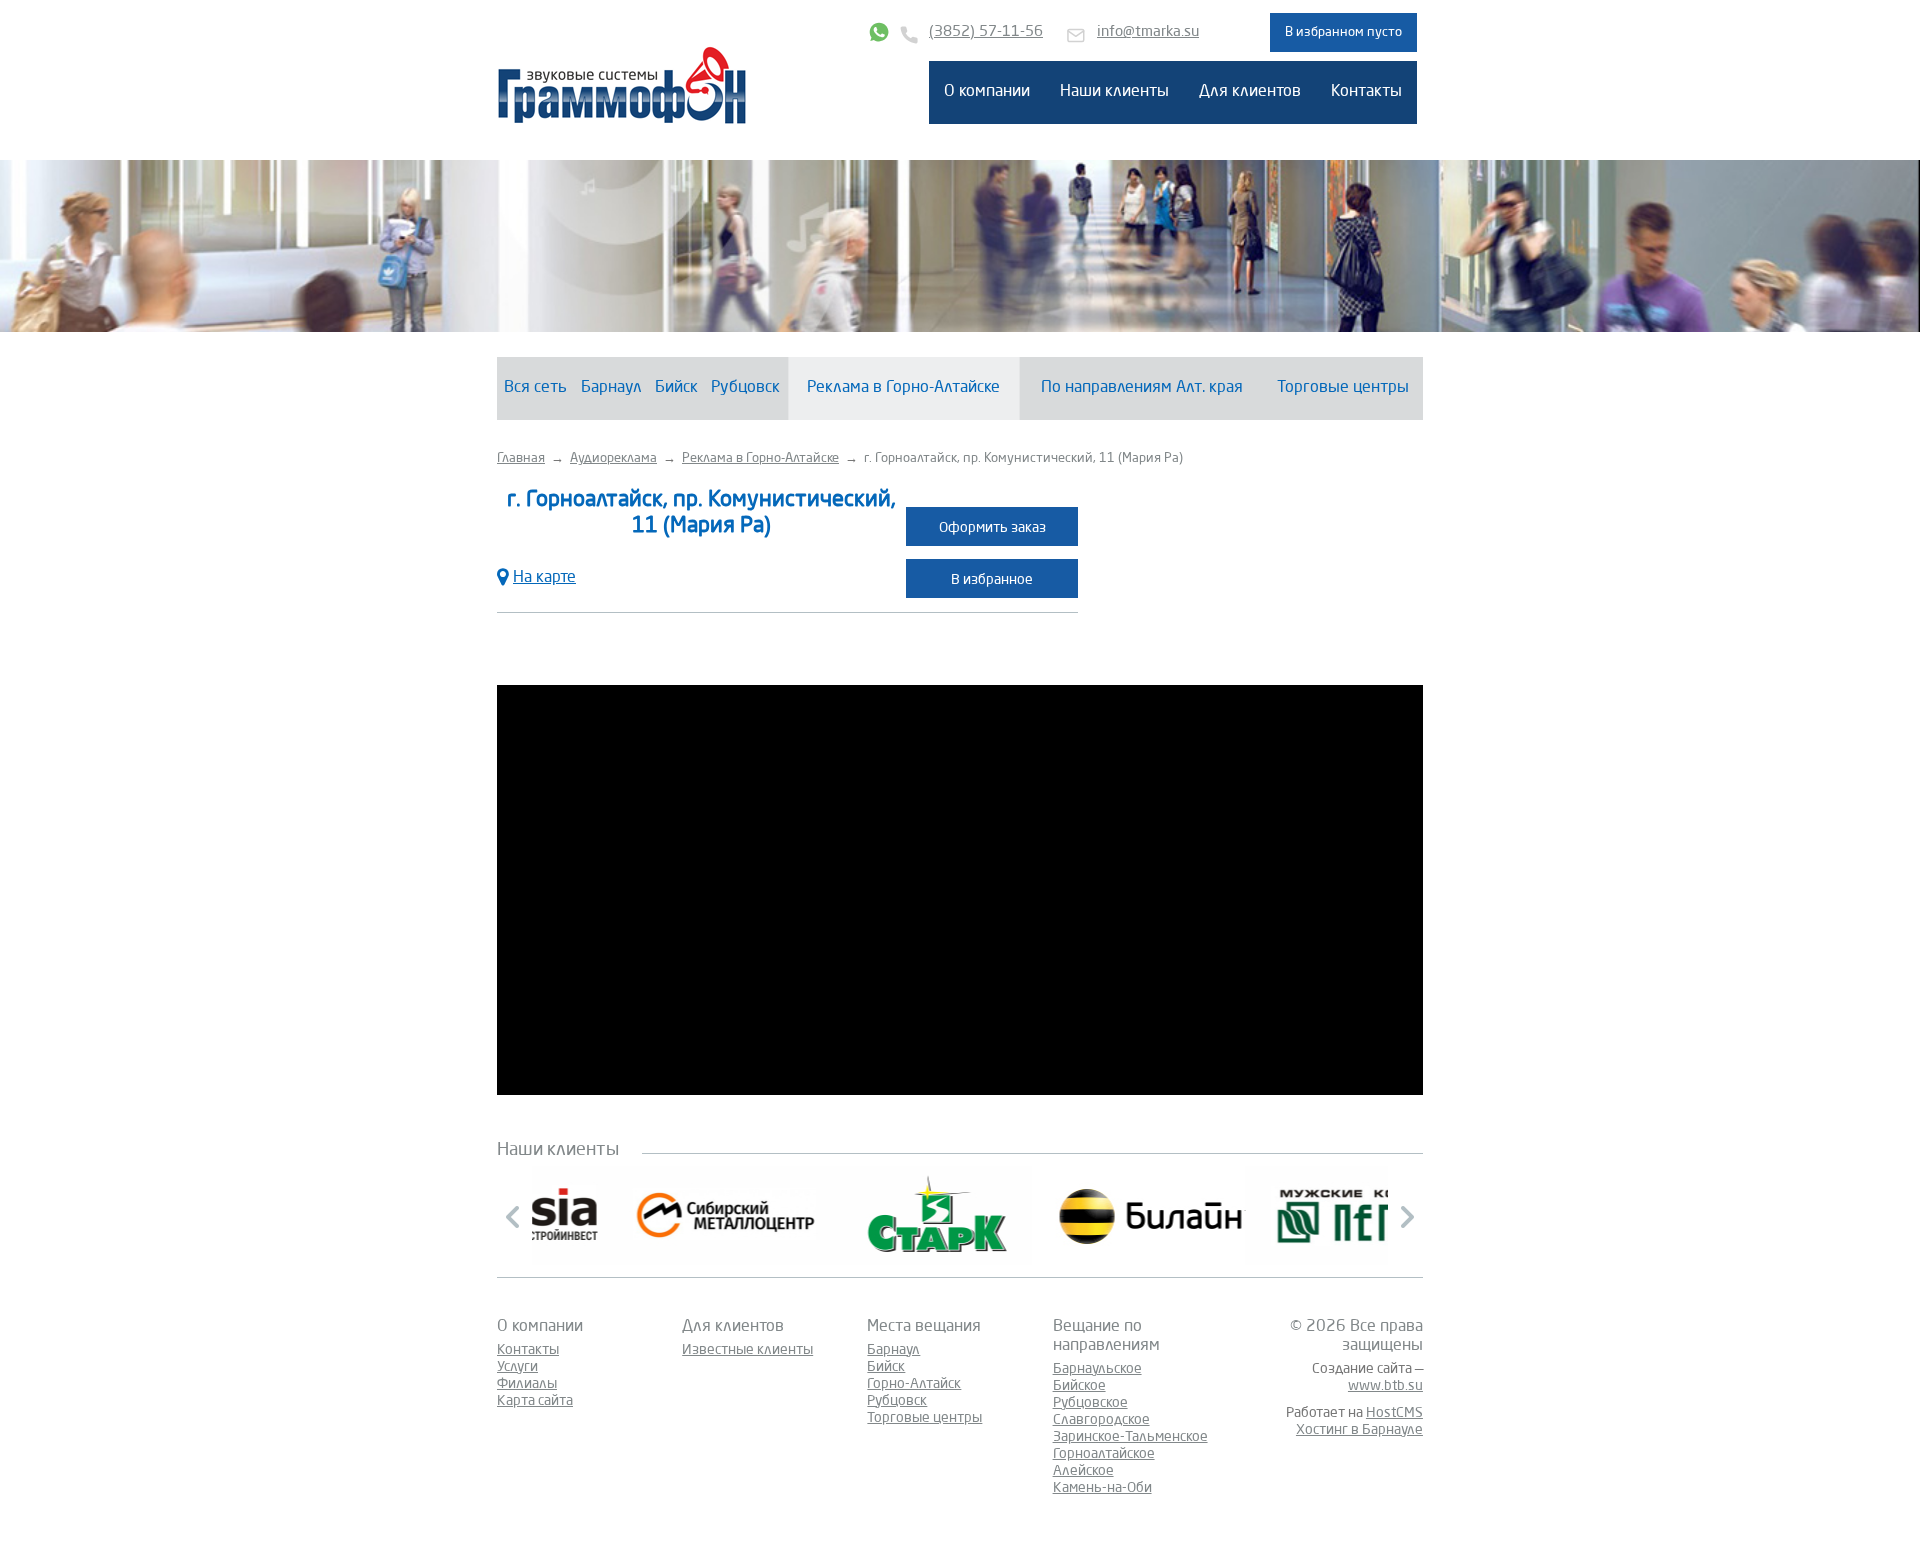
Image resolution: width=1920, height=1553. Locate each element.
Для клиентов (1250, 92)
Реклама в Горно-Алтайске (903, 388)
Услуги (517, 1367)
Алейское (1083, 1471)
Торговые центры (1343, 388)
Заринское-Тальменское (1130, 1437)
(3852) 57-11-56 (986, 32)
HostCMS (1394, 1413)
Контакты (1366, 92)
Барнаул (611, 388)
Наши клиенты (1114, 92)
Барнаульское (1097, 1369)
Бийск (676, 388)
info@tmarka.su (1148, 32)
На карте (544, 578)
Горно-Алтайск (914, 1384)
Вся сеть (535, 388)
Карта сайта (535, 1401)
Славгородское (1101, 1420)
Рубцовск (745, 388)
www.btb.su (1385, 1386)
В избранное (992, 580)
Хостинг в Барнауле (1359, 1430)
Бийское (1079, 1386)
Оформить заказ (992, 528)
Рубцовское (1090, 1403)
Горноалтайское (1104, 1454)
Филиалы (527, 1384)
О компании (987, 92)
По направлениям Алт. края (1142, 388)
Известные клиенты (747, 1350)
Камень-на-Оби (1102, 1488)
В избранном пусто (1343, 32)
